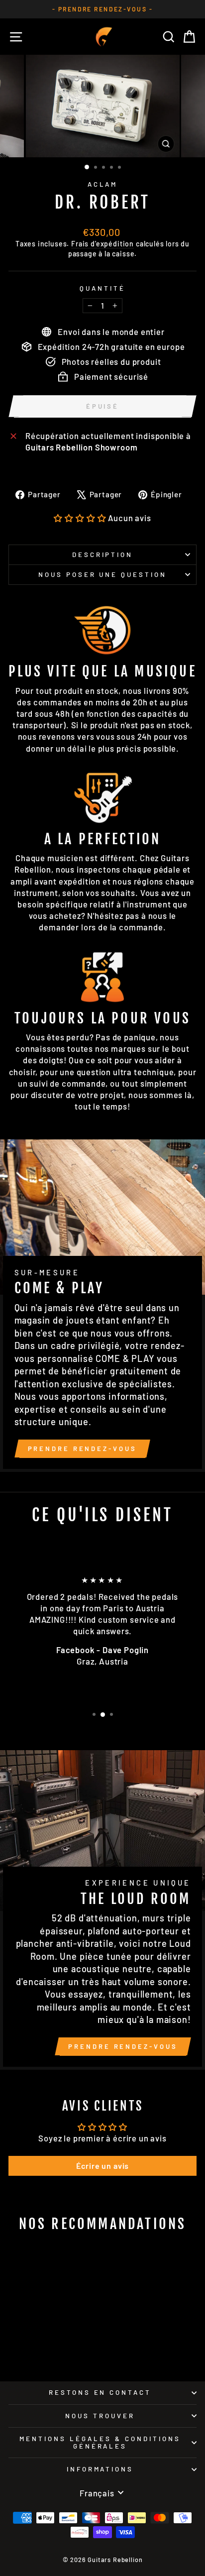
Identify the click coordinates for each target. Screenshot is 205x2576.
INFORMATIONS (100, 2469)
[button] (80, 518)
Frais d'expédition (102, 244)
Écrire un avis (103, 2166)
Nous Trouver (100, 2416)
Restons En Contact (100, 2392)
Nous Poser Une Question (102, 574)
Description (103, 555)
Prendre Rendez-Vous (82, 1449)
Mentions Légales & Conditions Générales (100, 2442)
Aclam (103, 184)
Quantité (102, 288)
